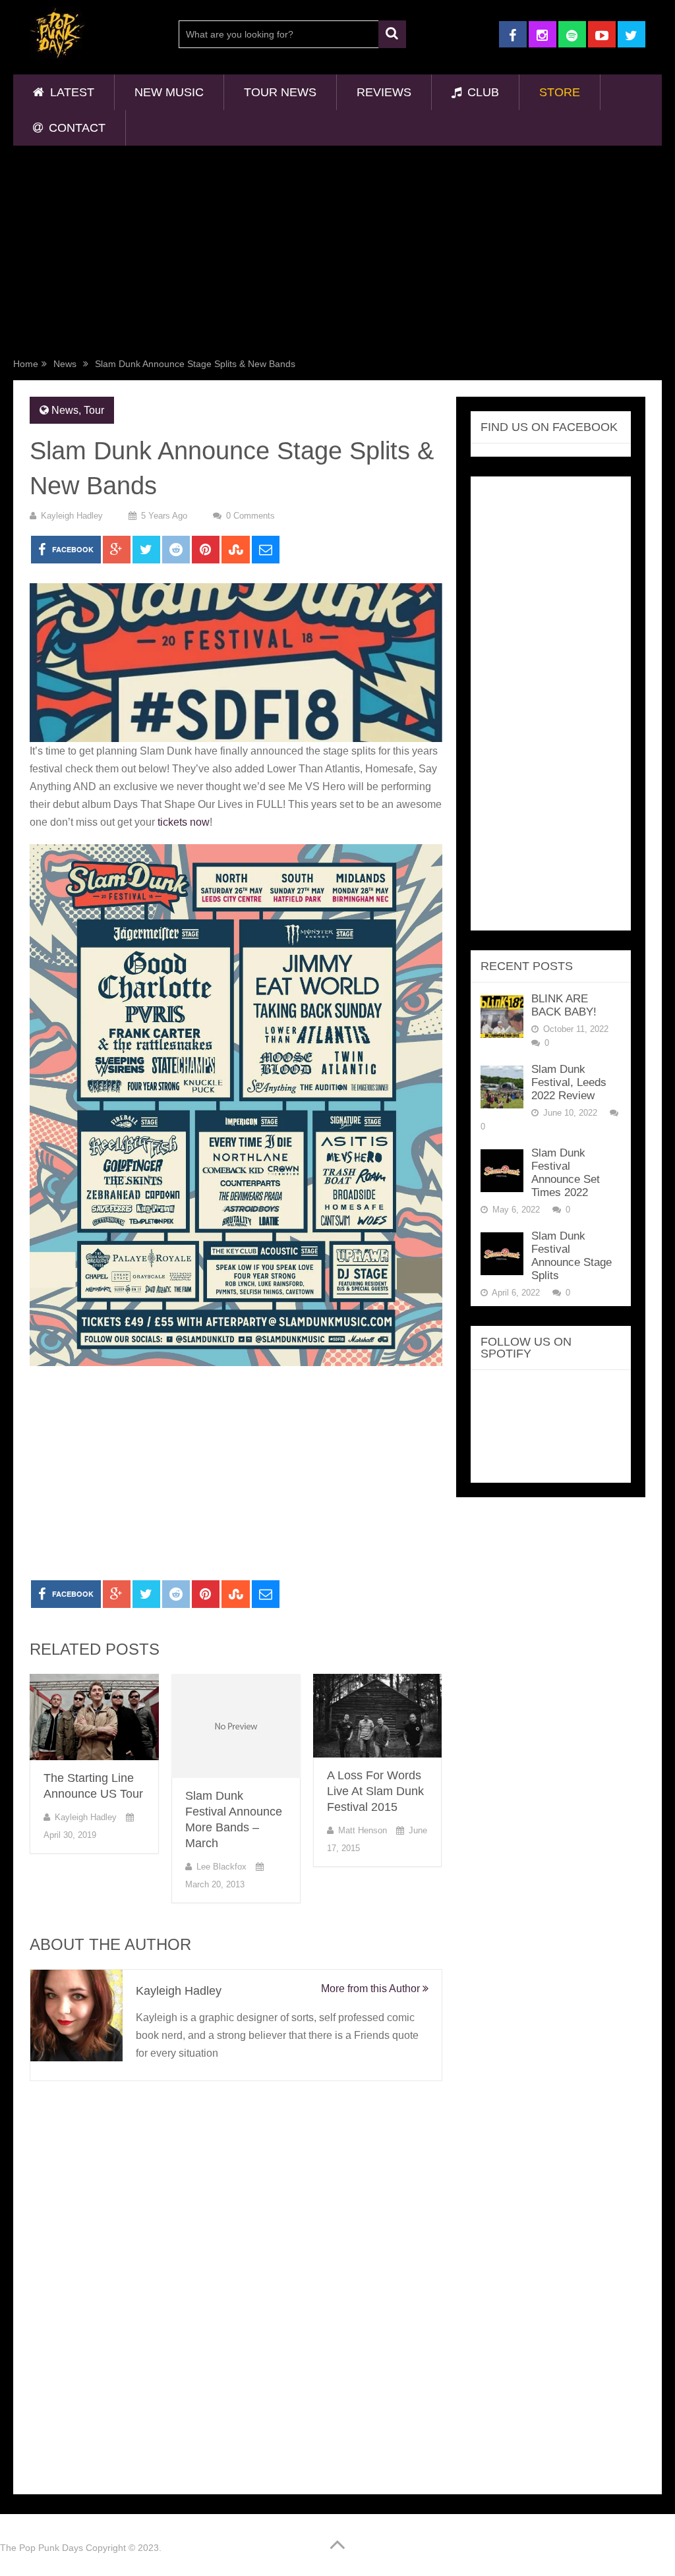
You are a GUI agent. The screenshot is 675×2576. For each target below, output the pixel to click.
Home (26, 364)
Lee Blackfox (221, 1867)
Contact (75, 128)
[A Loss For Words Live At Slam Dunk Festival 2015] (378, 1715)
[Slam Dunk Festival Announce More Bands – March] (236, 1726)
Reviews (384, 92)
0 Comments (250, 516)
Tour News (280, 92)
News (65, 364)
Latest (71, 92)
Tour (94, 410)
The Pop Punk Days (42, 2548)
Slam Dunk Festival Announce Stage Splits (572, 1256)
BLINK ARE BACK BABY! (564, 1005)
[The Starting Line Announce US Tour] (94, 1717)
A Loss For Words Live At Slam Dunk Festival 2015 (375, 1791)
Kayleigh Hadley (72, 516)
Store (560, 92)
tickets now (184, 822)
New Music (169, 92)
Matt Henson (363, 1830)
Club (482, 92)
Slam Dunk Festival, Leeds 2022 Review (569, 1082)
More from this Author (372, 1989)
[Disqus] (236, 2283)
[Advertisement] (338, 254)
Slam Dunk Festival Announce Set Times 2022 (566, 1173)
